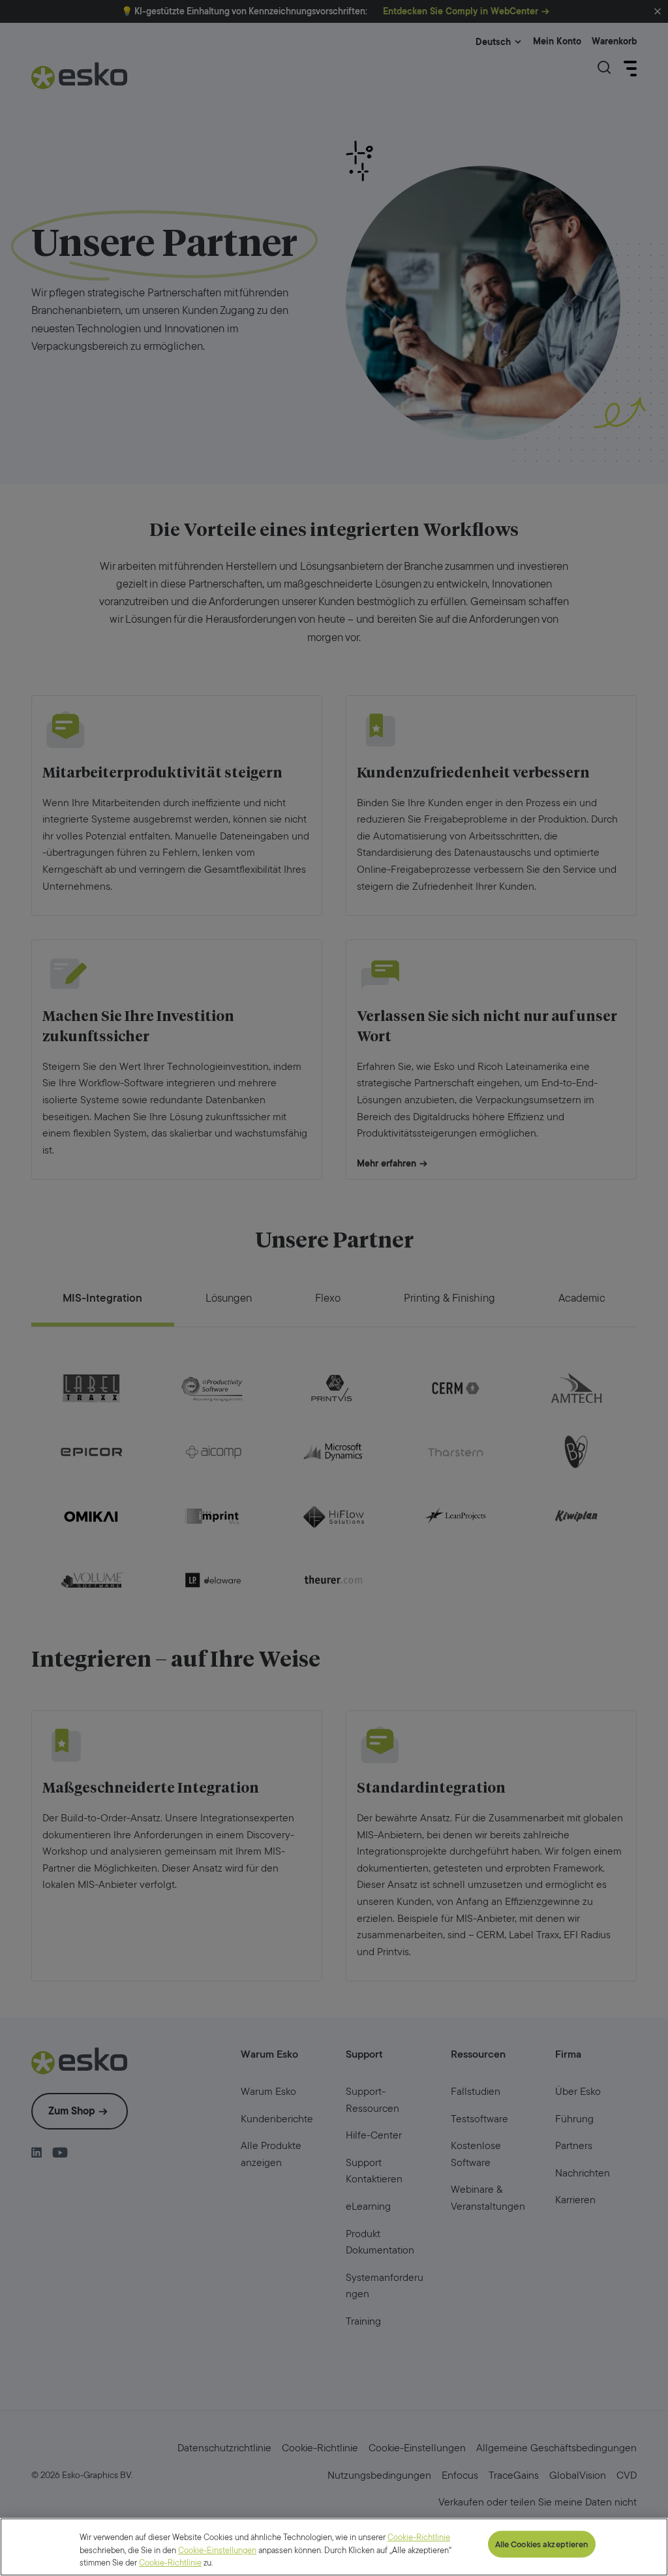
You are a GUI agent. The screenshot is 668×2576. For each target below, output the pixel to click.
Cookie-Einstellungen (217, 2550)
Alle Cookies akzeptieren (542, 2544)
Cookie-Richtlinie (170, 2563)
